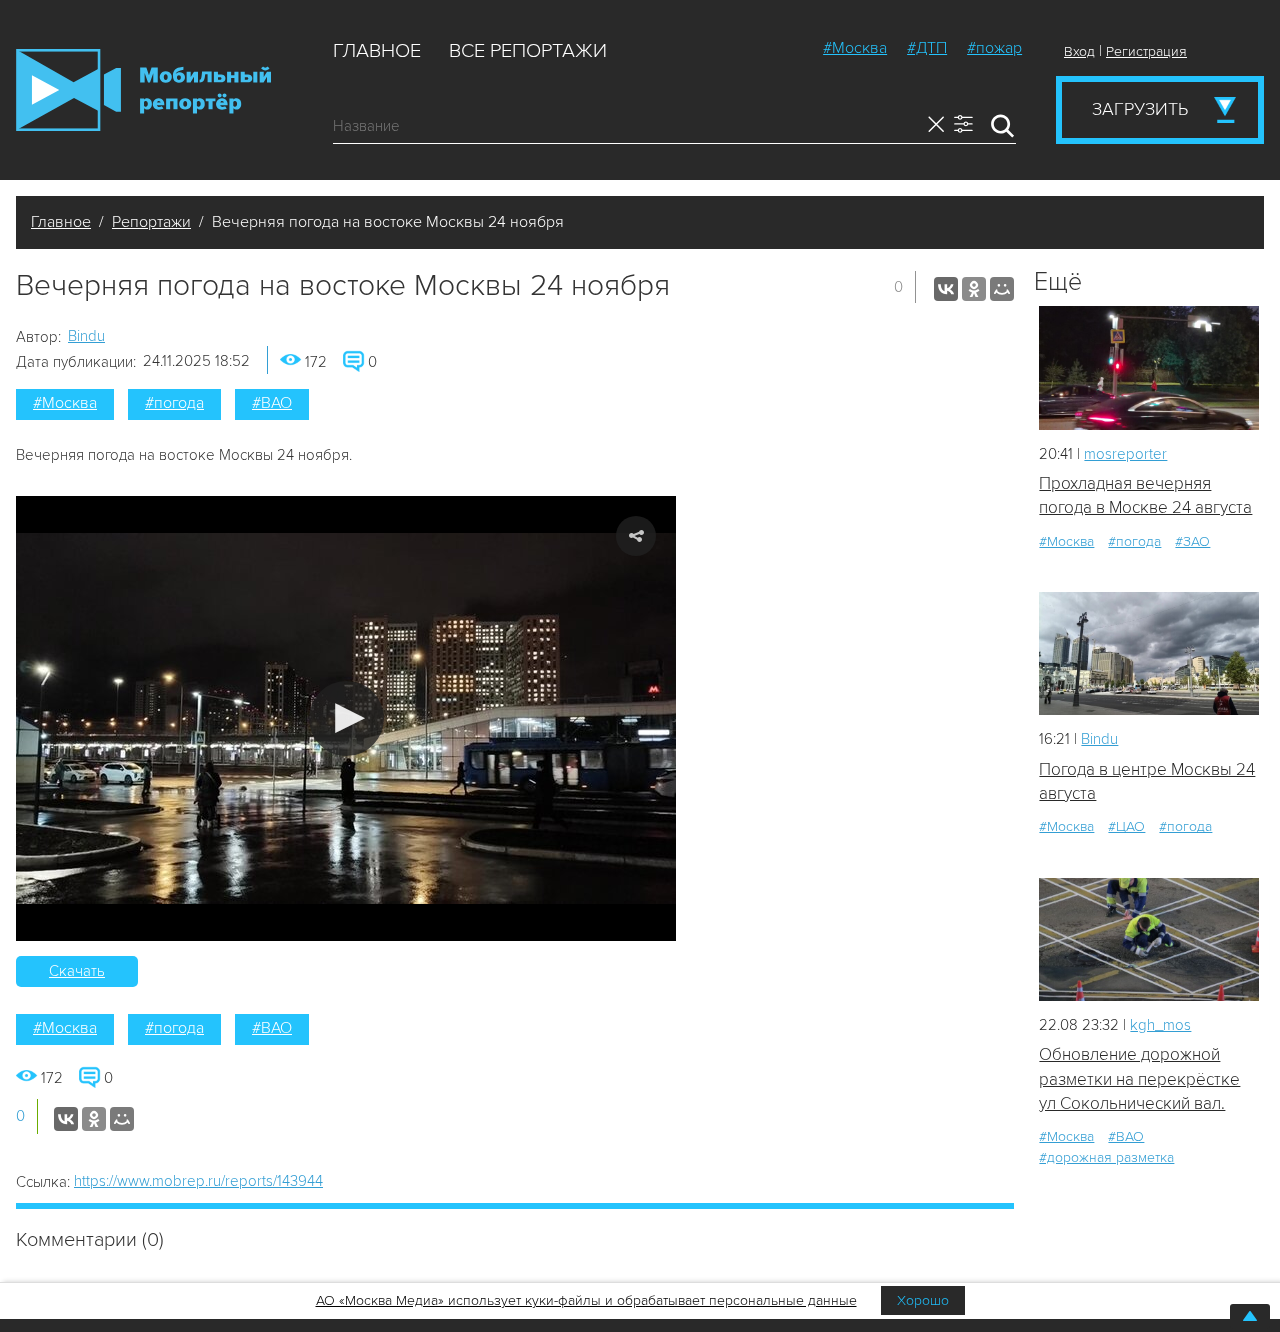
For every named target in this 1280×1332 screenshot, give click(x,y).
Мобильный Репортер (143, 90)
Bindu (86, 336)
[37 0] (1149, 939)
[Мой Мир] (1002, 289)
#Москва (855, 48)
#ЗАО (1192, 541)
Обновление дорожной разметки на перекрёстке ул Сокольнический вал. (1139, 1079)
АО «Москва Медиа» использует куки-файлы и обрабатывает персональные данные (586, 1300)
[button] (346, 718)
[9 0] (1149, 367)
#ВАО (272, 403)
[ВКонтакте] (946, 289)
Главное (377, 51)
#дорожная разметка (1106, 1157)
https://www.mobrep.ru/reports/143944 (198, 1181)
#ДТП (927, 48)
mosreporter (1125, 454)
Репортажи (151, 222)
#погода (174, 403)
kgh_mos (1160, 1025)
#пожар (994, 48)
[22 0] (1149, 653)
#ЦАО (1126, 826)
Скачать (77, 971)
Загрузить (1140, 109)
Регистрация (1146, 51)
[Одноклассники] (974, 289)
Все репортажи (528, 51)
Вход (1079, 51)
